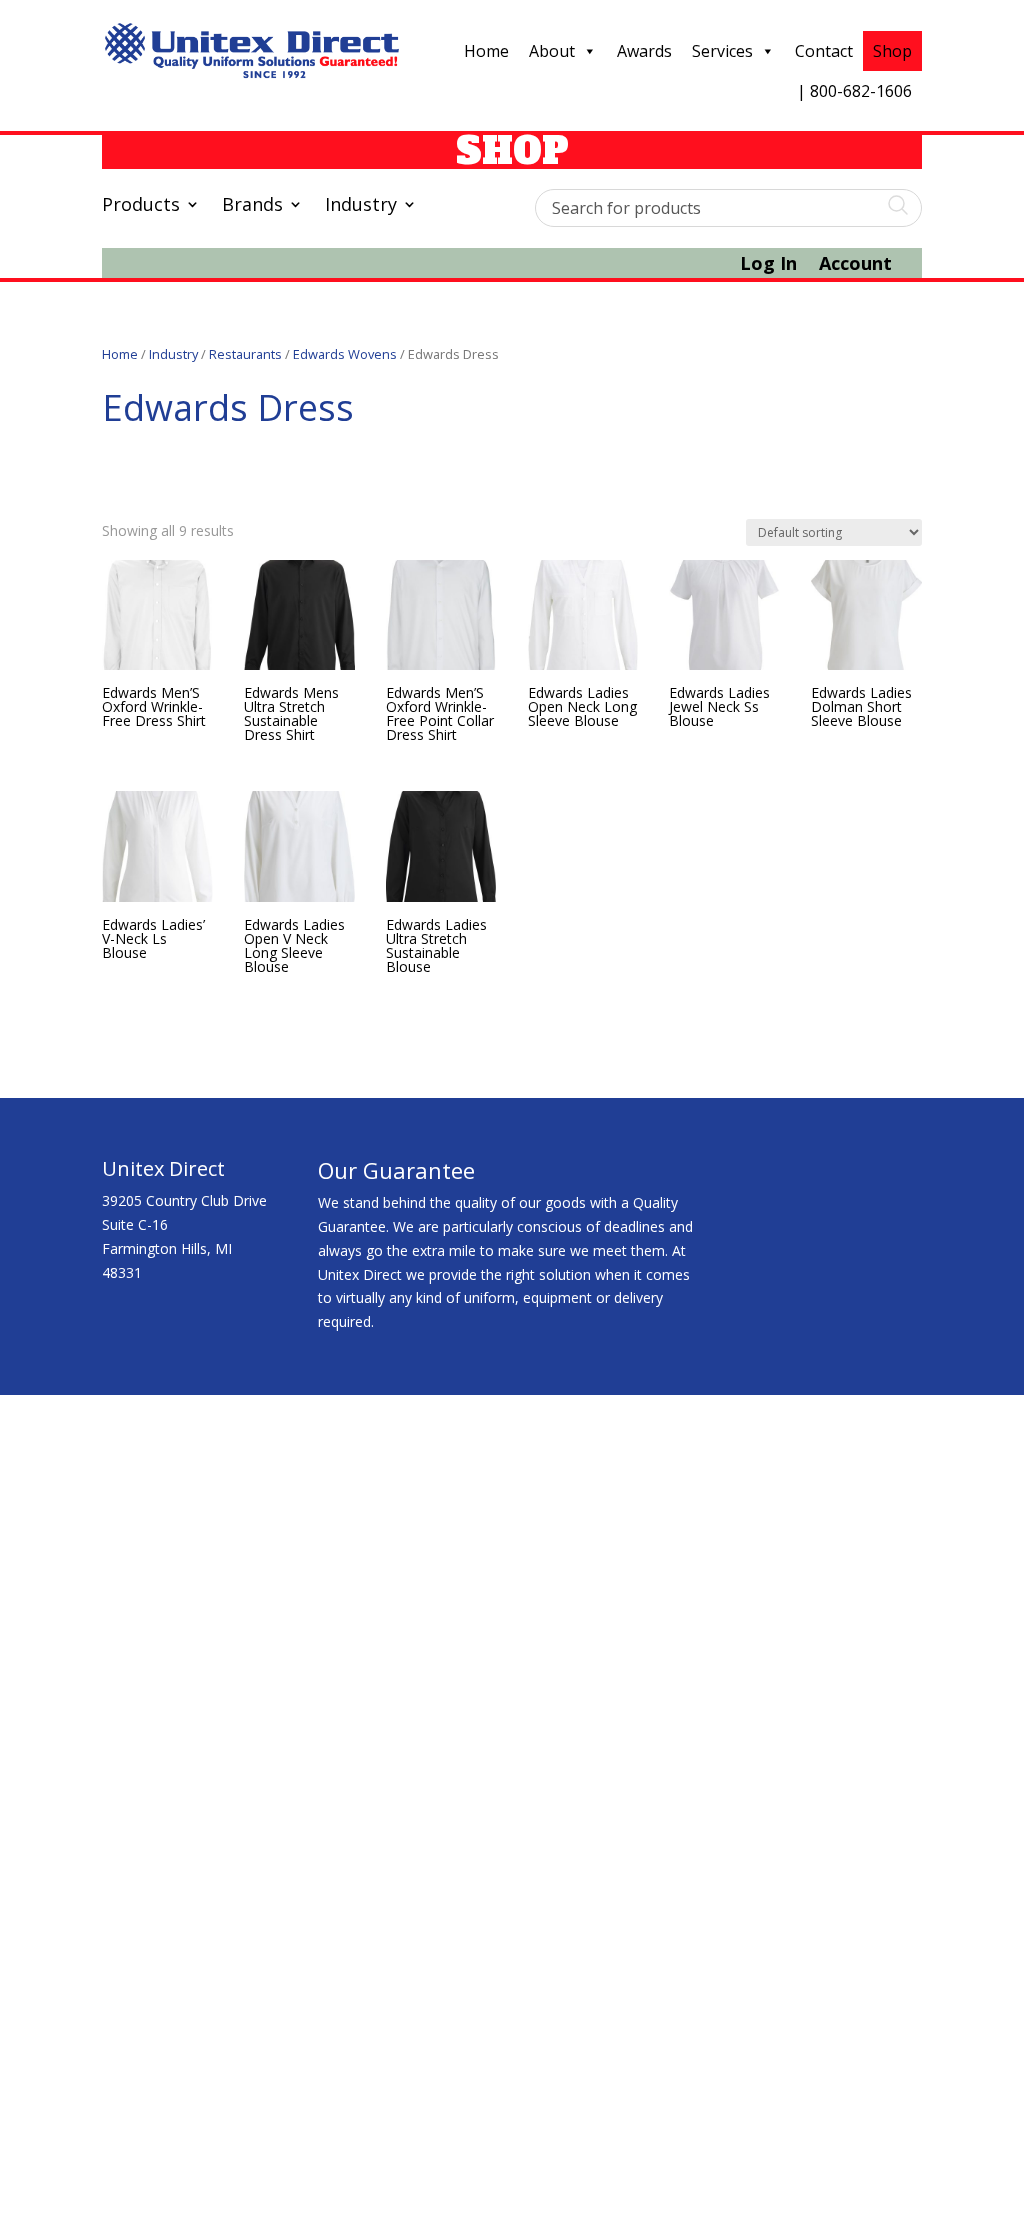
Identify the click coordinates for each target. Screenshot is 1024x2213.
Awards (644, 51)
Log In (768, 265)
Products (141, 206)
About (552, 51)
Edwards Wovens (345, 354)
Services (722, 51)
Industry (361, 206)
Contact (824, 51)
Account (855, 265)
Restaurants (245, 354)
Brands (252, 206)
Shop (892, 51)
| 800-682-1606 (854, 91)
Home (486, 51)
